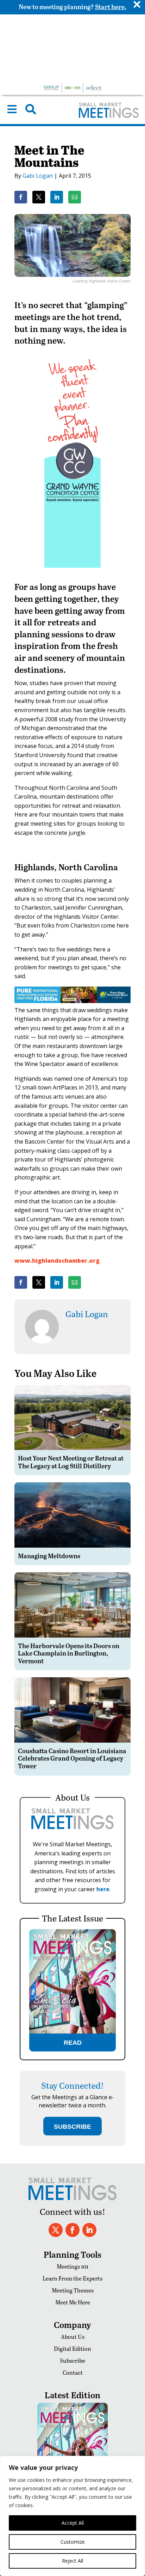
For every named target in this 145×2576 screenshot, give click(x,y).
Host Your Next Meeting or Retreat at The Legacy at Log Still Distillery (71, 1462)
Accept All (73, 2523)
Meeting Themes (73, 2290)
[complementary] (72, 2516)
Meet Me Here (73, 2302)
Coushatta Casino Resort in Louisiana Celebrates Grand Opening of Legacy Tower (72, 1758)
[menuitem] (12, 109)
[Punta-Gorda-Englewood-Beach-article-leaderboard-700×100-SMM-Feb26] (72, 1001)
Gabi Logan (38, 176)
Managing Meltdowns (49, 1556)
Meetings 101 (72, 2266)
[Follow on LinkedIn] (89, 2230)
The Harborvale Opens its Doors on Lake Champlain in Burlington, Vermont (69, 1653)
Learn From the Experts (72, 2278)
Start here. (111, 6)
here (103, 1889)
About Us (73, 2337)
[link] (21, 197)
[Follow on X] (56, 2230)
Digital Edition (72, 2349)
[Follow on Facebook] (72, 2230)
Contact (73, 2372)
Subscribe (72, 2360)
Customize (73, 2542)
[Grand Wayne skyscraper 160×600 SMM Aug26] (72, 573)
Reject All (72, 2561)
